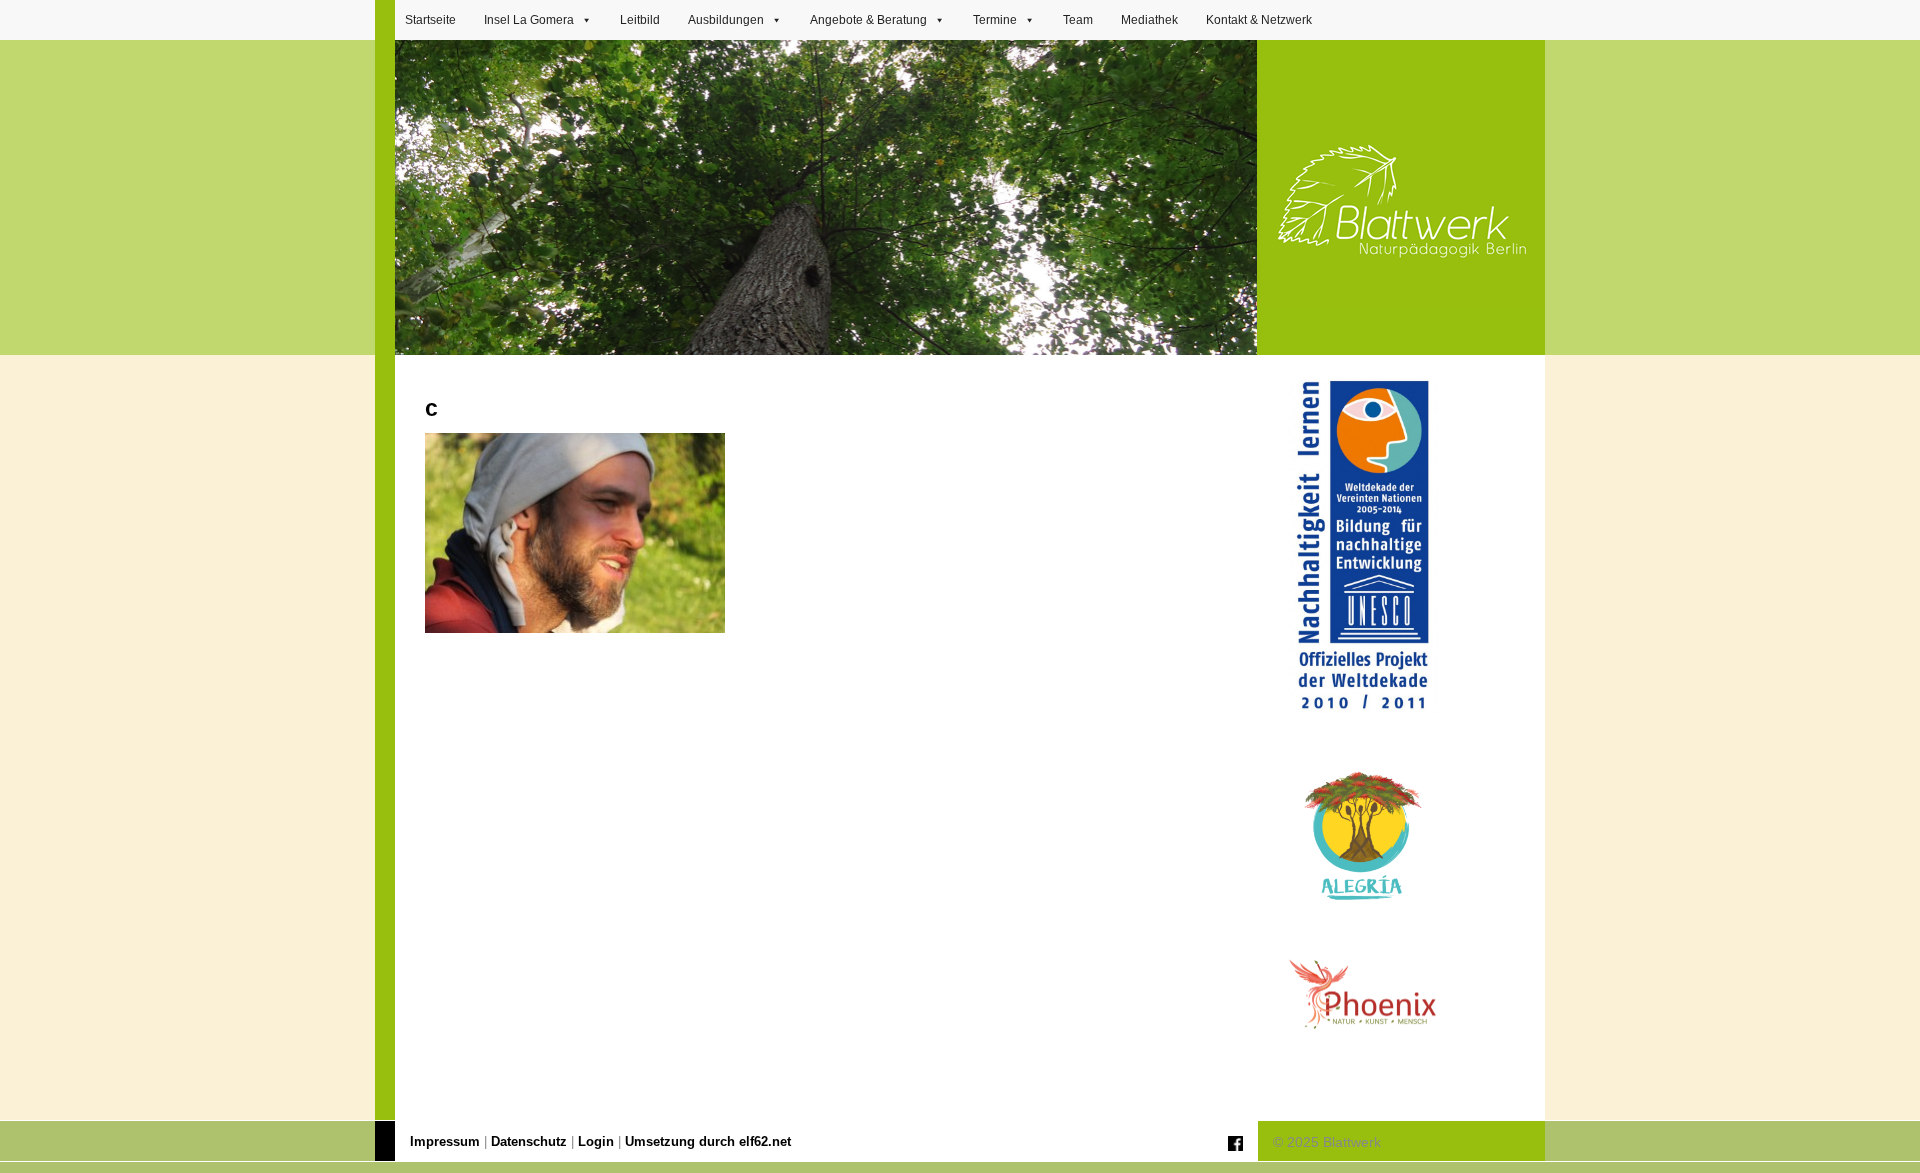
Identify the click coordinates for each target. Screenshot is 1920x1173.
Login (596, 1142)
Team (1078, 20)
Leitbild (640, 20)
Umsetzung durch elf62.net (708, 1142)
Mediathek (1149, 20)
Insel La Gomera (529, 20)
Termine (995, 20)
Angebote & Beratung (868, 20)
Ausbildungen (726, 20)
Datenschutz (529, 1142)
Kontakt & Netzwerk (1259, 20)
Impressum (445, 1142)
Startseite (430, 20)
